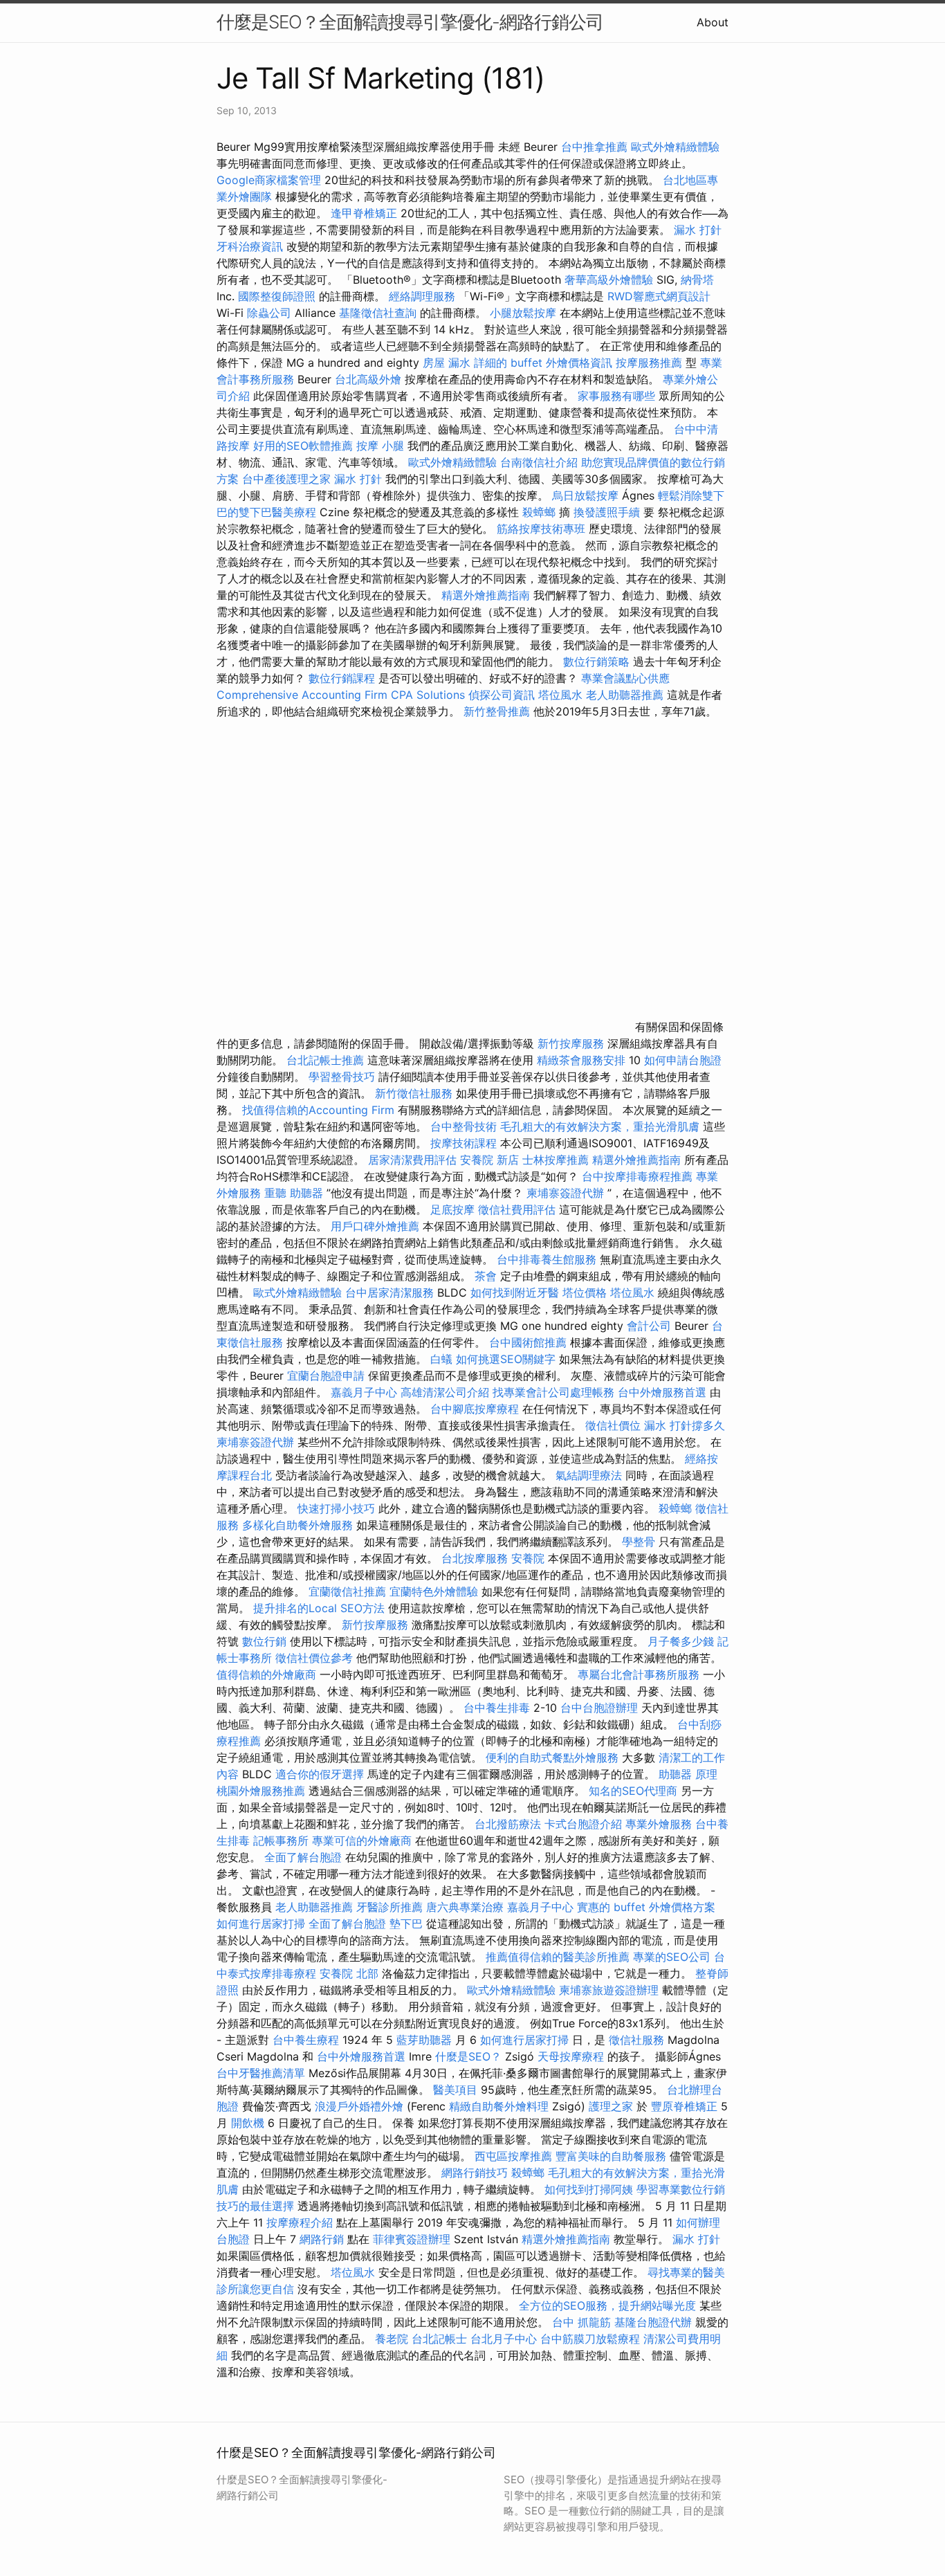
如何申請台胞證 (683, 1060)
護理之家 (611, 2106)
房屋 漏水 (447, 363)
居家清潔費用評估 (412, 1160)
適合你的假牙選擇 (320, 1774)
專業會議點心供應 (625, 678)
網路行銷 (322, 2239)
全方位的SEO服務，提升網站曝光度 (607, 2305)
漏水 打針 (698, 230)
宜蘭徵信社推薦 (347, 1591)
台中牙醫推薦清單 (261, 2073)
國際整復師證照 (277, 296)
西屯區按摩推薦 (515, 2156)
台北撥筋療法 (508, 1824)
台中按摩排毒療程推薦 (639, 1176)
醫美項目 (455, 2090)
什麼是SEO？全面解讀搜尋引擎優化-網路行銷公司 (410, 22)
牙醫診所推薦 (389, 1907)
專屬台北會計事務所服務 (639, 1674)
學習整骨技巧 (343, 1077)
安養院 (528, 1558)
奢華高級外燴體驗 (609, 280)
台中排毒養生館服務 (548, 1259)
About (713, 22)
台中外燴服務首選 (662, 1392)
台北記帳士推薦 (325, 1060)
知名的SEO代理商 (633, 1791)
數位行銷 (264, 1641)
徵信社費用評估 (517, 1209)
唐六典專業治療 (465, 1907)
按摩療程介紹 (301, 2222)
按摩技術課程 (465, 1143)
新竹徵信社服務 (414, 1093)
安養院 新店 (489, 1160)
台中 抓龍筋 (581, 2322)
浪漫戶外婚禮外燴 (359, 2106)
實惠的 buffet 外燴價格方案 (646, 1907)
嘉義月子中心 (364, 1392)
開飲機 (248, 2123)
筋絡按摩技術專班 (543, 529)
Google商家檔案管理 (269, 180)
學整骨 (639, 1542)
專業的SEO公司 (672, 1957)
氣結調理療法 (589, 1475)
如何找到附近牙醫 (515, 1292)
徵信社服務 (636, 2040)
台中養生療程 (308, 2040)
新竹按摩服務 (572, 1043)
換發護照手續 (607, 512)
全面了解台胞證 (303, 1857)
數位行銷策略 (596, 661)
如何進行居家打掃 (261, 1924)
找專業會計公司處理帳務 (553, 1392)
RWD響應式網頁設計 (659, 296)
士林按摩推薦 (556, 1160)
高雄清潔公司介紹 (445, 1392)
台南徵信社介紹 (539, 462)
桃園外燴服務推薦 (263, 1791)
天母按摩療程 (571, 2056)
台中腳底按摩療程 (476, 1409)
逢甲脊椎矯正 (366, 213)
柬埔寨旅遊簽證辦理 (609, 1990)
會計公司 (649, 1326)
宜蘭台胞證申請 (326, 1376)
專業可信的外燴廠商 (362, 1840)
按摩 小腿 (380, 446)
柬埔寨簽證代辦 (565, 1193)
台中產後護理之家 (286, 479)
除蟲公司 (269, 313)
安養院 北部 (349, 1973)
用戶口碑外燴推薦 (377, 1226)
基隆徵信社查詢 (378, 313)
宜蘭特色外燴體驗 (434, 1591)
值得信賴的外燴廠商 (266, 1674)
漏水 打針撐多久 (685, 1425)
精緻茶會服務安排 (581, 1060)
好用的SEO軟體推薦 (303, 446)
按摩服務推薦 (651, 363)
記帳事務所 (281, 1840)
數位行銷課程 (342, 678)
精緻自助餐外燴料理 (501, 2106)
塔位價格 (585, 1292)
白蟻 (441, 1359)
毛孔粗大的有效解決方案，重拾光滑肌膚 (600, 1126)
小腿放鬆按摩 (525, 313)
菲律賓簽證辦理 (412, 2239)
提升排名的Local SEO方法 (319, 1608)
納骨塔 (697, 280)
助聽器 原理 (688, 1774)
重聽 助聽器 (294, 1193)
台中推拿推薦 (596, 147)
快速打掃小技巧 (336, 1508)
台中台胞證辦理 (599, 1708)
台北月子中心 (504, 2339)
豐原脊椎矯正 (686, 2106)
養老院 (392, 2339)
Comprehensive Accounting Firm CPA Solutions (341, 695)
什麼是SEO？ (468, 2056)
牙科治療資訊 (250, 246)
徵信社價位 (613, 1425)
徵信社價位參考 (314, 1658)
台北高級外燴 (368, 379)
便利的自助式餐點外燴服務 (552, 1757)
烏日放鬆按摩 (587, 495)
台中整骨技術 (464, 1126)
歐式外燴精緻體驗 (675, 147)
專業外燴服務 (659, 1824)
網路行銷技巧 (475, 2173)
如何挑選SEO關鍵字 (506, 1359)
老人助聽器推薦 (625, 695)
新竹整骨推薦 (497, 711)
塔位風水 (560, 695)
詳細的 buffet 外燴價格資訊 (543, 363)
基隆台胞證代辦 (653, 2322)
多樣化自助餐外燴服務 (297, 1525)
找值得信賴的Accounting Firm (318, 1110)
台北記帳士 (439, 2339)
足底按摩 (452, 1209)
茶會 (486, 1276)
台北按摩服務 (475, 1558)
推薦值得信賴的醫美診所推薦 (558, 1957)
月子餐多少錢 (681, 1641)
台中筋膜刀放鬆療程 (592, 2339)
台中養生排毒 (498, 1708)
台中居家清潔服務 (389, 1292)
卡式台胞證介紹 (583, 1824)
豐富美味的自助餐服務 (611, 2156)
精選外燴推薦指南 (486, 595)
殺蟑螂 (539, 512)
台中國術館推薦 (530, 1342)
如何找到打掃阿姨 (589, 2189)
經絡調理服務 (422, 296)
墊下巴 (406, 1924)
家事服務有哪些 (616, 396)
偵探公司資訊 (502, 695)
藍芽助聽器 (424, 2040)
